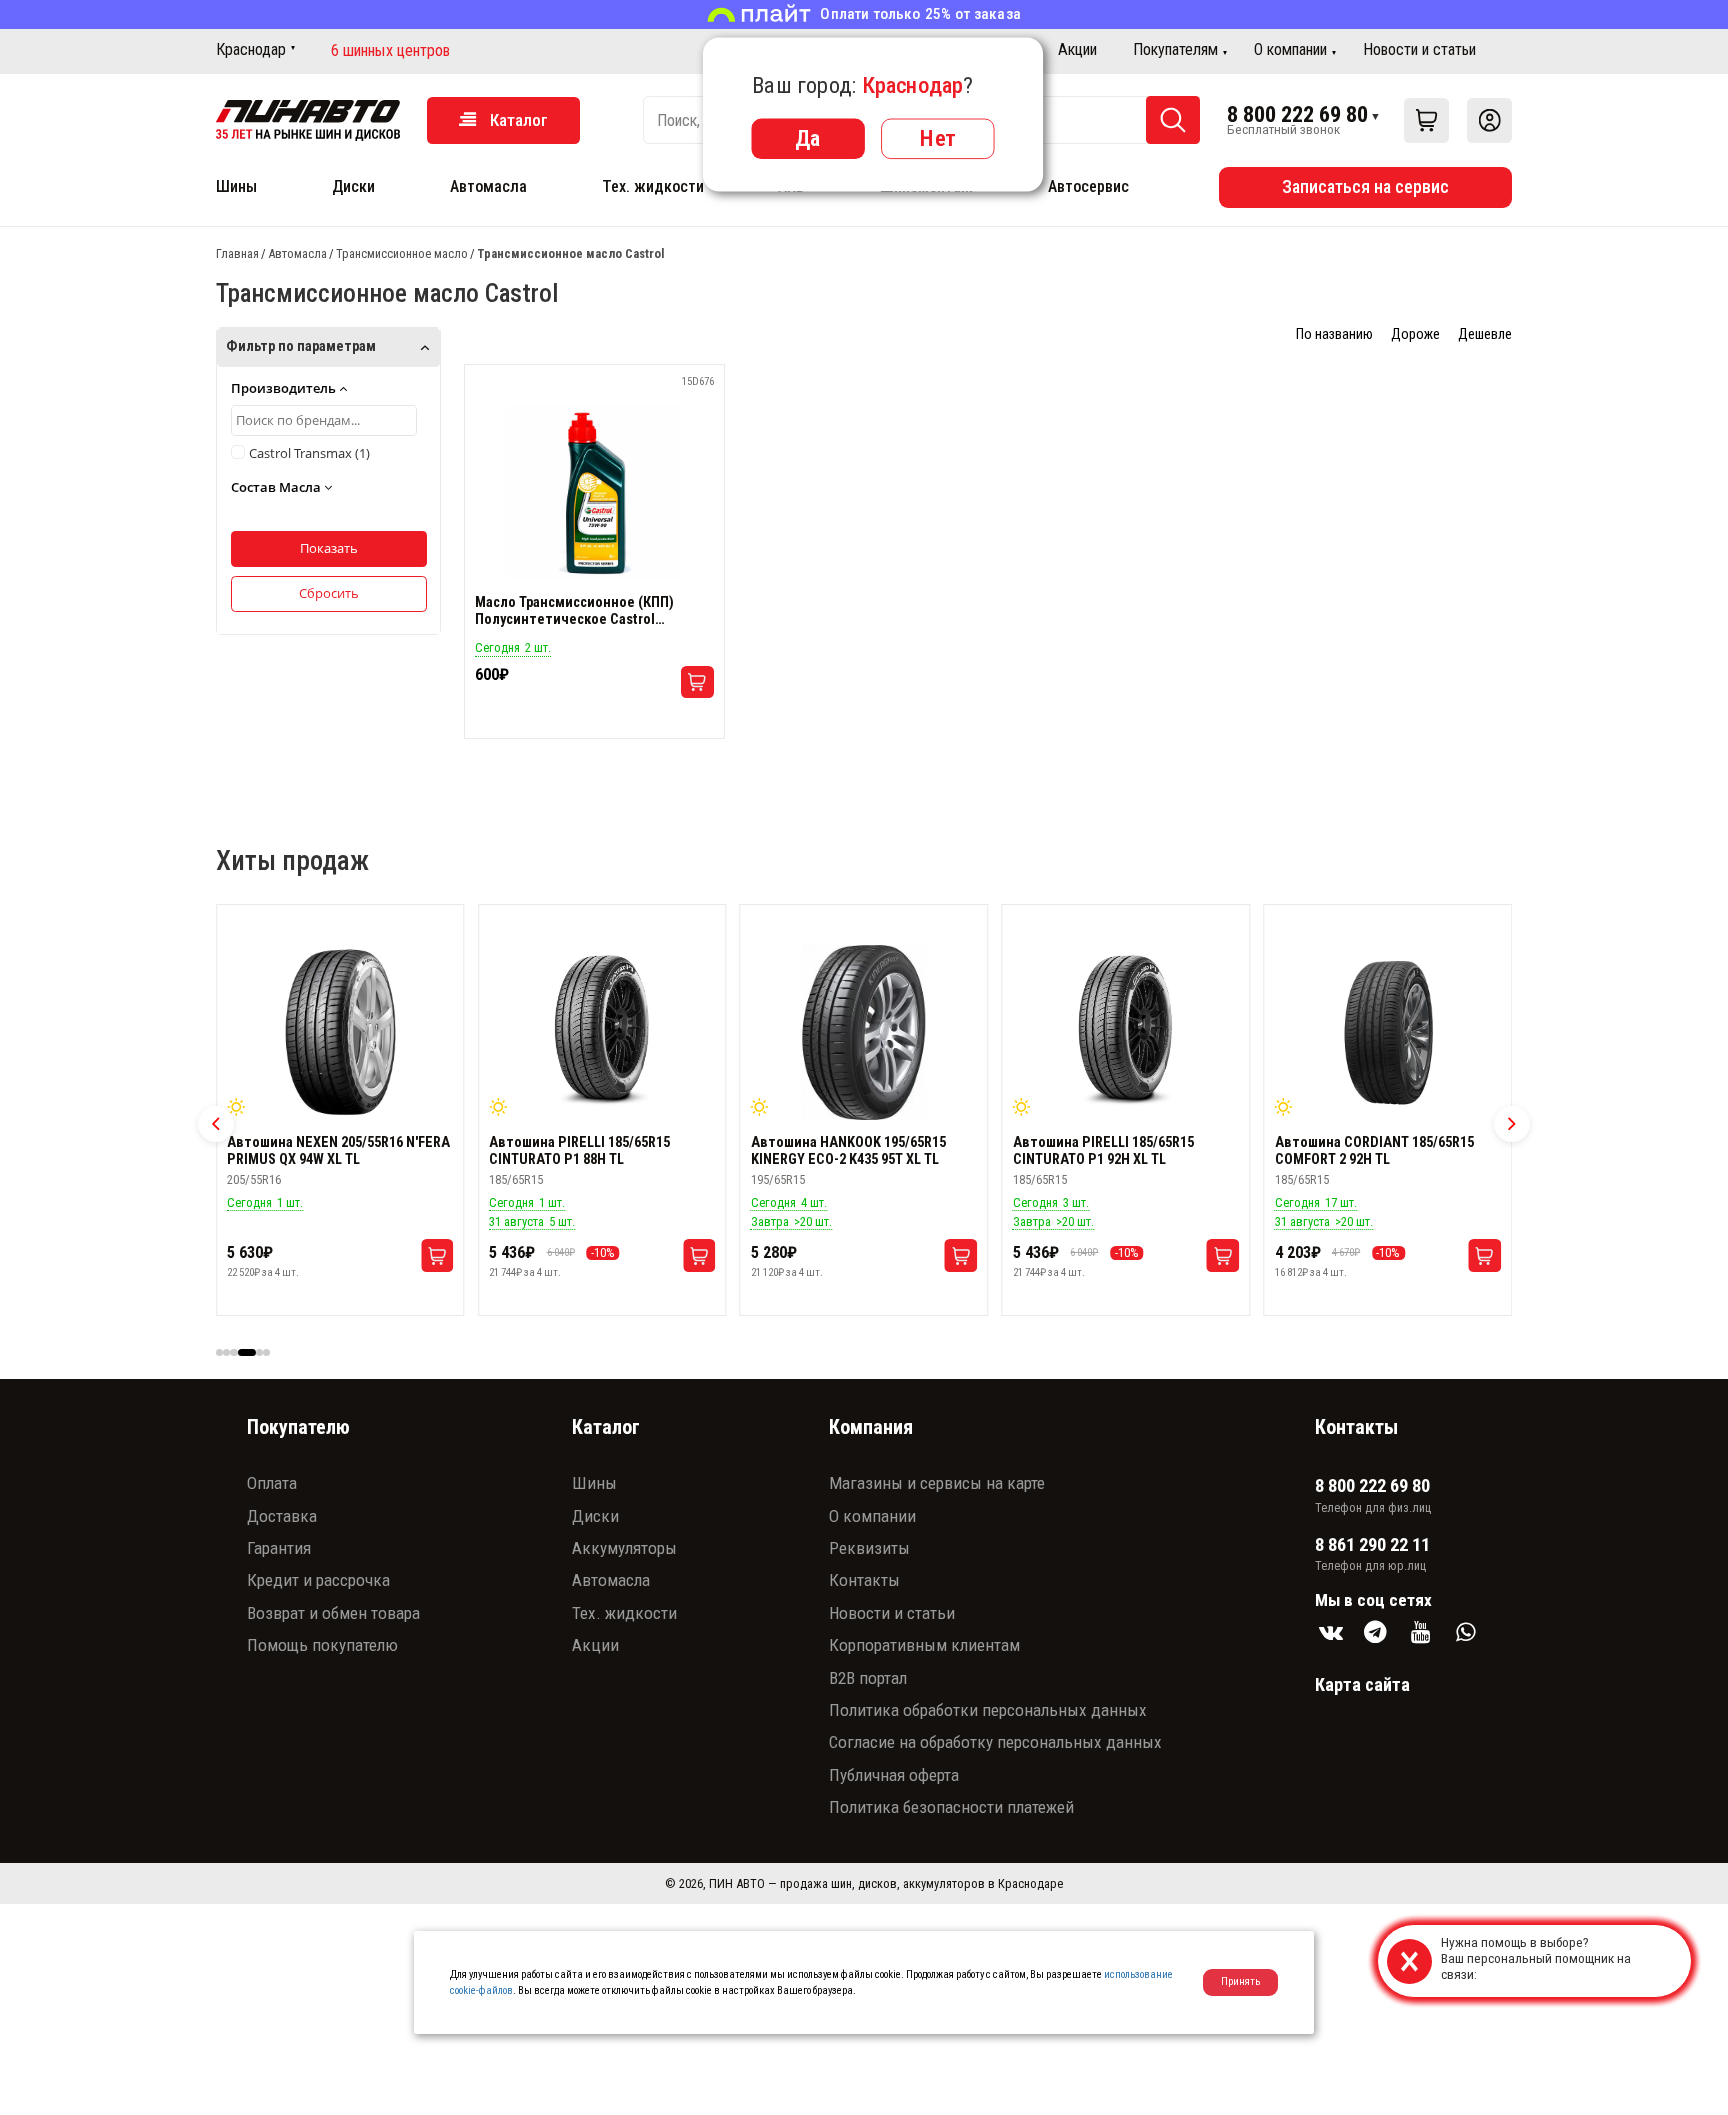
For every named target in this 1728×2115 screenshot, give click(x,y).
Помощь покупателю (322, 1645)
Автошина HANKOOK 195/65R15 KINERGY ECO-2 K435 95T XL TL (586, 1151)
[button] (216, 1124)
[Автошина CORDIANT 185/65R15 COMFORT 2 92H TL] (1126, 1033)
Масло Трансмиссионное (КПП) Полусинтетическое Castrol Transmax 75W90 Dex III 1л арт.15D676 (592, 611)
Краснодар (251, 49)
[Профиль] (1489, 120)
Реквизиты (869, 1548)
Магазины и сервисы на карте (937, 1483)
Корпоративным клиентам (924, 1645)
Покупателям (1175, 49)
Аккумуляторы (624, 1548)
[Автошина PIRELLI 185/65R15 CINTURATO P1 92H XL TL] (864, 1033)
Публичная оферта (894, 1775)
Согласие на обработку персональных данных (995, 1742)
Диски (353, 186)
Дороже (1415, 334)
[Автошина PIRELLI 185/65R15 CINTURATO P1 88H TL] (340, 1033)
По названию (1334, 334)
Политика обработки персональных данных (988, 1710)
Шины (236, 186)
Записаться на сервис (1365, 186)
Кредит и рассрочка (318, 1580)
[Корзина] (1426, 120)
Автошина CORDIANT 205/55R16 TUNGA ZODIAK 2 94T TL (1374, 1151)
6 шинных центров (390, 51)
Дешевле (1485, 334)
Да (808, 138)
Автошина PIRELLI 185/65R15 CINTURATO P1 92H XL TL (841, 1151)
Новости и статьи (1419, 49)
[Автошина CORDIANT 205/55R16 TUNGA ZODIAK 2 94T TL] (1388, 1033)
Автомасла (488, 186)
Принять (1240, 1981)
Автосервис (1088, 186)
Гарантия (279, 1548)
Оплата (272, 1483)
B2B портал (868, 1678)
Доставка (282, 1516)
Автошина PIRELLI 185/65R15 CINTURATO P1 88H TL (317, 1151)
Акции (1077, 49)
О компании (1290, 49)
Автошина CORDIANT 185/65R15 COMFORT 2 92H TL (1112, 1151)
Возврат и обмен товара (333, 1613)
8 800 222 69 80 (1297, 114)
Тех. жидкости (653, 186)
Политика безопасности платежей (951, 1807)
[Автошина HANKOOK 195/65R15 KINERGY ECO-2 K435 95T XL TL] (602, 1033)
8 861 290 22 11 (1372, 1545)
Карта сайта (1362, 1684)
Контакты (864, 1580)
